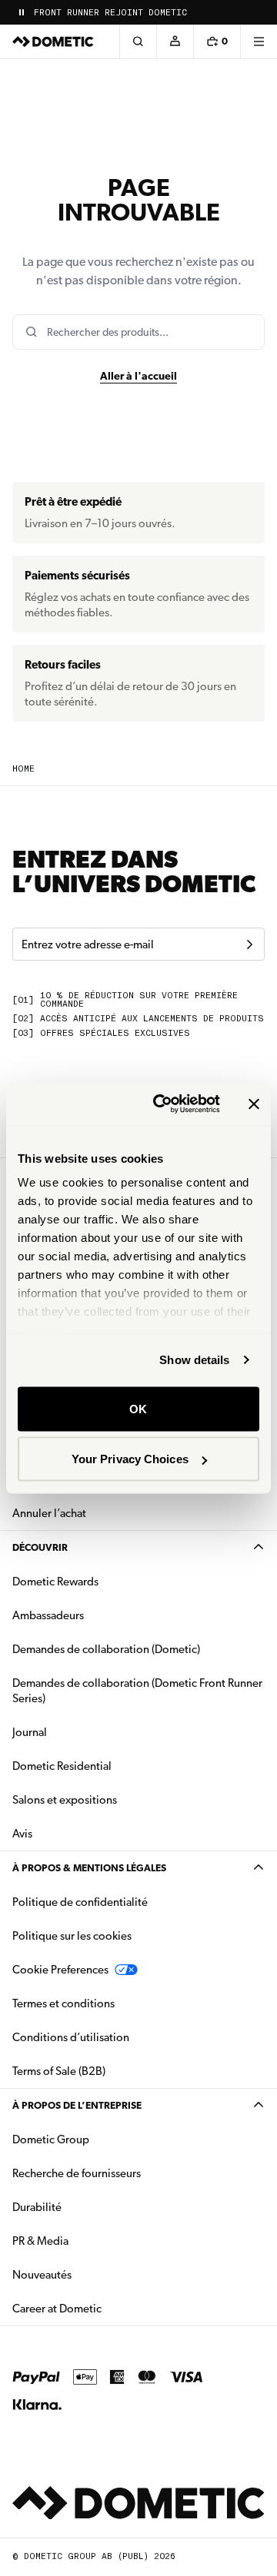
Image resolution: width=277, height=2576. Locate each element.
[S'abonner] (249, 944)
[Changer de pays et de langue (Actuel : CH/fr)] (259, 12)
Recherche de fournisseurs (77, 2173)
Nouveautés (90, 2274)
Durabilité (37, 2207)
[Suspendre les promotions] (22, 12)
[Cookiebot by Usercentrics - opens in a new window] (162, 1104)
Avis (22, 1834)
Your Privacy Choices (130, 1459)
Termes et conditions (63, 2003)
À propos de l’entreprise (77, 2105)
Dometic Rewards (55, 1582)
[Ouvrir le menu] (259, 41)
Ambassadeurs (48, 1615)
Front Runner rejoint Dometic (110, 13)
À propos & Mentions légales (89, 1868)
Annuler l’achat (49, 1513)
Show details (194, 1360)
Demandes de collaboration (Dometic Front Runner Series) (137, 1691)
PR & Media (89, 2241)
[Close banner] (254, 1104)
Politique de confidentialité (80, 1902)
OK (138, 1408)
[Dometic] (53, 41)
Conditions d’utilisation (71, 2037)
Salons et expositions (65, 1800)
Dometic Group (99, 2139)
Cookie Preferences (60, 1970)
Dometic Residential (110, 1766)
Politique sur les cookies (72, 1936)
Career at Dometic (105, 2308)
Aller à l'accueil (138, 376)
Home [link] (23, 769)
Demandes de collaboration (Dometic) (106, 1649)
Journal (30, 1732)
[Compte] (175, 41)
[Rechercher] (138, 41)
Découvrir (40, 1547)
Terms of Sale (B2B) (59, 2071)
